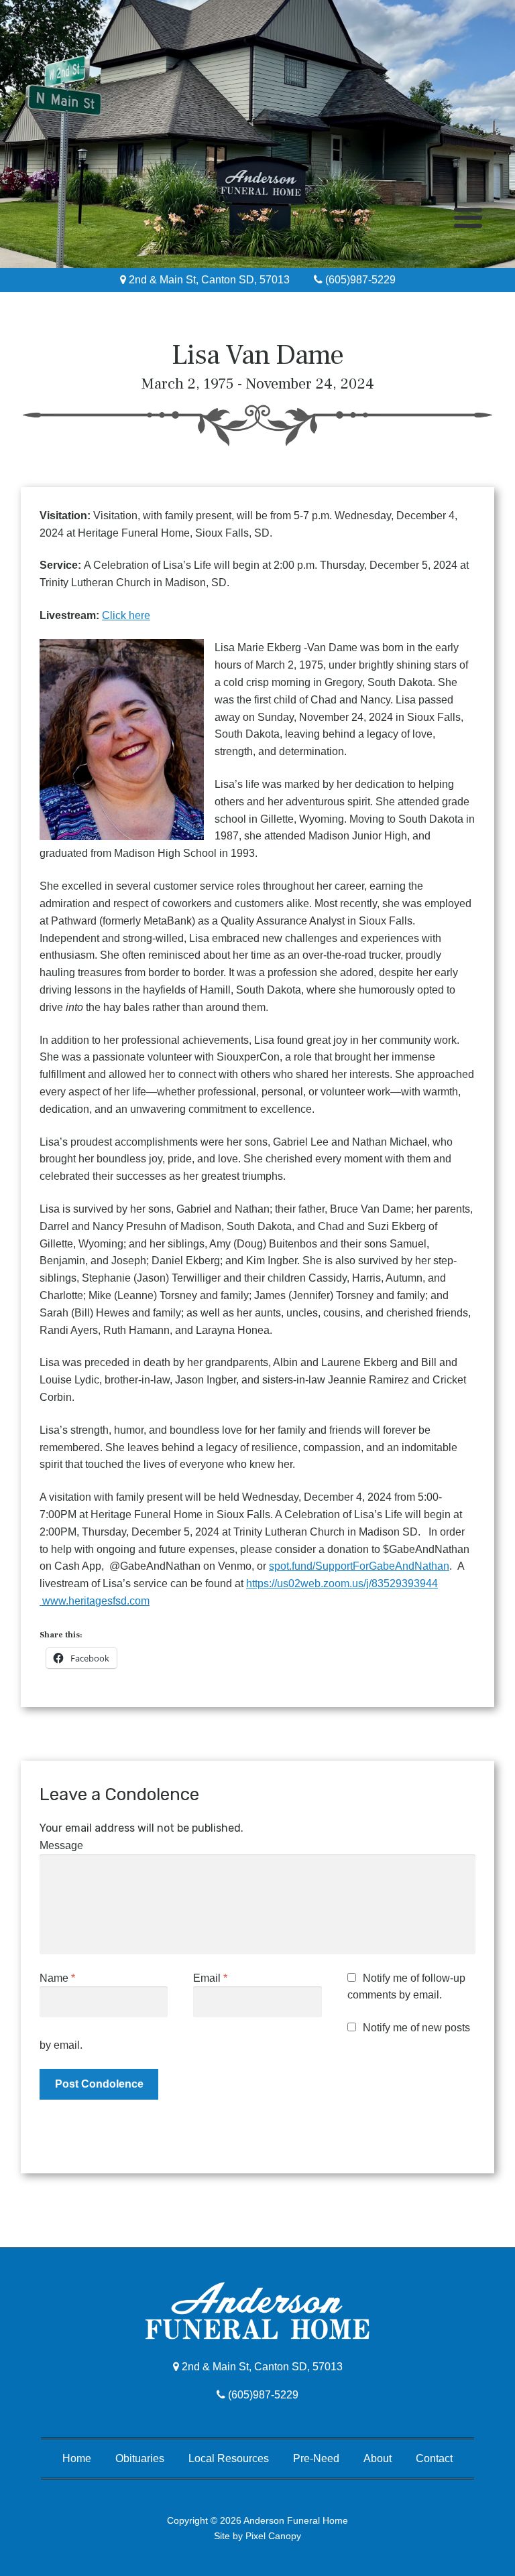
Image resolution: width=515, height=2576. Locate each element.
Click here (126, 615)
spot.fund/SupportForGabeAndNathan (359, 1566)
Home (77, 2458)
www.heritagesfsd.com (95, 1601)
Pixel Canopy (273, 2536)
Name (57, 1978)
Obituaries (140, 2458)
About (378, 2458)
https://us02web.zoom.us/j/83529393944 (342, 1583)
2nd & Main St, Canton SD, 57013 (208, 280)
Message (61, 1845)
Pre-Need (316, 2458)
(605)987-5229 (359, 280)
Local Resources (229, 2458)
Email (210, 1978)
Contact (434, 2458)
